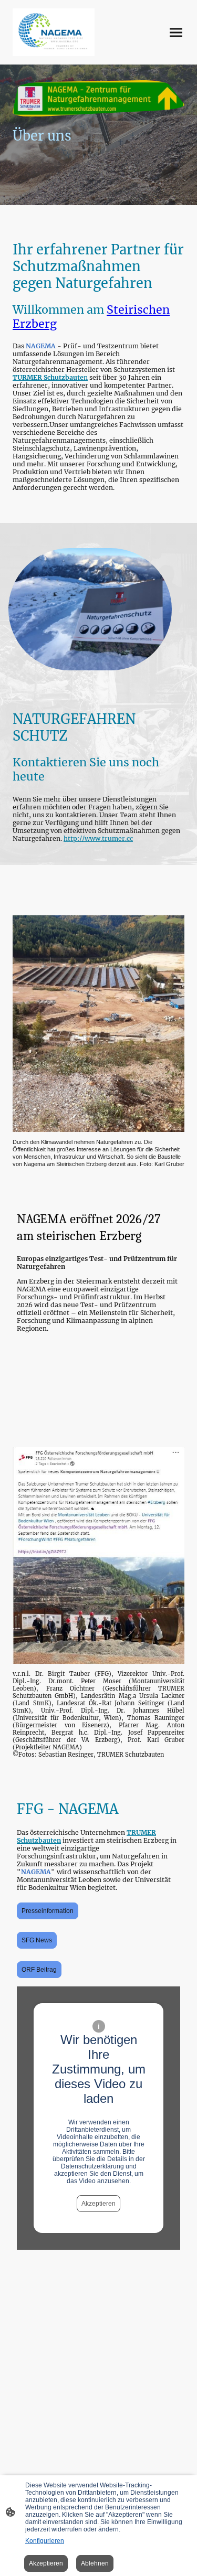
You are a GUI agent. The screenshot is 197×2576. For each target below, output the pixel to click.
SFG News (37, 1940)
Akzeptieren (98, 2204)
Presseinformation (48, 1911)
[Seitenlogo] (54, 32)
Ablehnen (95, 2563)
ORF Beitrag (39, 1970)
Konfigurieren (45, 2541)
